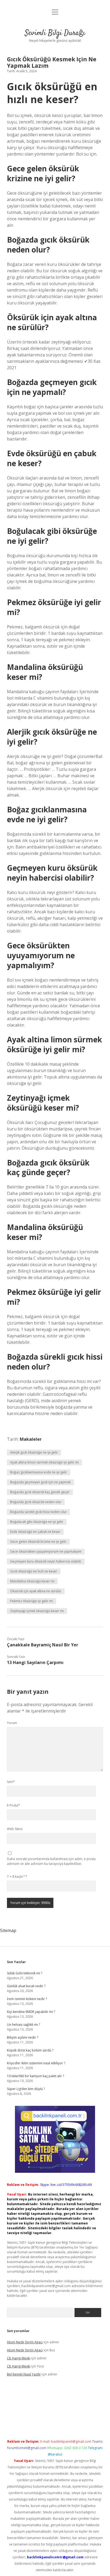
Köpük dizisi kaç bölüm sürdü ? (30, 2050)
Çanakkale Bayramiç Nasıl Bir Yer (43, 1645)
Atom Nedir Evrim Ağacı (25, 2342)
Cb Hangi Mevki (19, 2358)
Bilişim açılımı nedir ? (23, 2037)
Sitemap (8, 1930)
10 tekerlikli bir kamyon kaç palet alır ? (36, 2076)
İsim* (11, 1782)
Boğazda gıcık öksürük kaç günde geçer (40, 1492)
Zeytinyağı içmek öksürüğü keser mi (37, 1611)
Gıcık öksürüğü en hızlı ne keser (34, 1571)
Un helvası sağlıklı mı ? (23, 2025)
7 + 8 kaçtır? (17, 1877)
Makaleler (31, 1439)
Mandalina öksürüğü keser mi (32, 1581)
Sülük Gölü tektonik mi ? (25, 1973)
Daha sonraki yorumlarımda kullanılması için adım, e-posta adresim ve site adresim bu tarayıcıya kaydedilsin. (51, 1861)
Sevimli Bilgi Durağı (55, 33)
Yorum (12, 1723)
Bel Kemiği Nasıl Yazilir (24, 2374)
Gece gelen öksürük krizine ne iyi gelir (38, 1542)
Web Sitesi (15, 1829)
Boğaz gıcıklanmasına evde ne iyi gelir (39, 1472)
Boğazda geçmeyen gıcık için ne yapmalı (40, 1482)
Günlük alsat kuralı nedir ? (26, 1986)
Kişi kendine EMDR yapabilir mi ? (31, 2012)
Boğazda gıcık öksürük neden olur (36, 1502)
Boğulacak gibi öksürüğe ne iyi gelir (37, 1522)
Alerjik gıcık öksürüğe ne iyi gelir (34, 1452)
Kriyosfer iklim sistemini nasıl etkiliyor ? (36, 2063)
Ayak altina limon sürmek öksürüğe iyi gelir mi (44, 1462)
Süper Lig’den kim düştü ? (26, 2089)
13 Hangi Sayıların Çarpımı (35, 1662)
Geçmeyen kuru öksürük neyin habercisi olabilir (46, 1561)
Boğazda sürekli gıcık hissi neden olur (38, 1512)
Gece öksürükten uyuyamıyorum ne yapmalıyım (46, 1551)
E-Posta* (13, 1805)
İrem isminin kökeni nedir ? (27, 1999)
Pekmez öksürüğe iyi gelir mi (32, 1601)
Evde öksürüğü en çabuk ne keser (35, 1532)
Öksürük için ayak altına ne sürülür (36, 1591)
